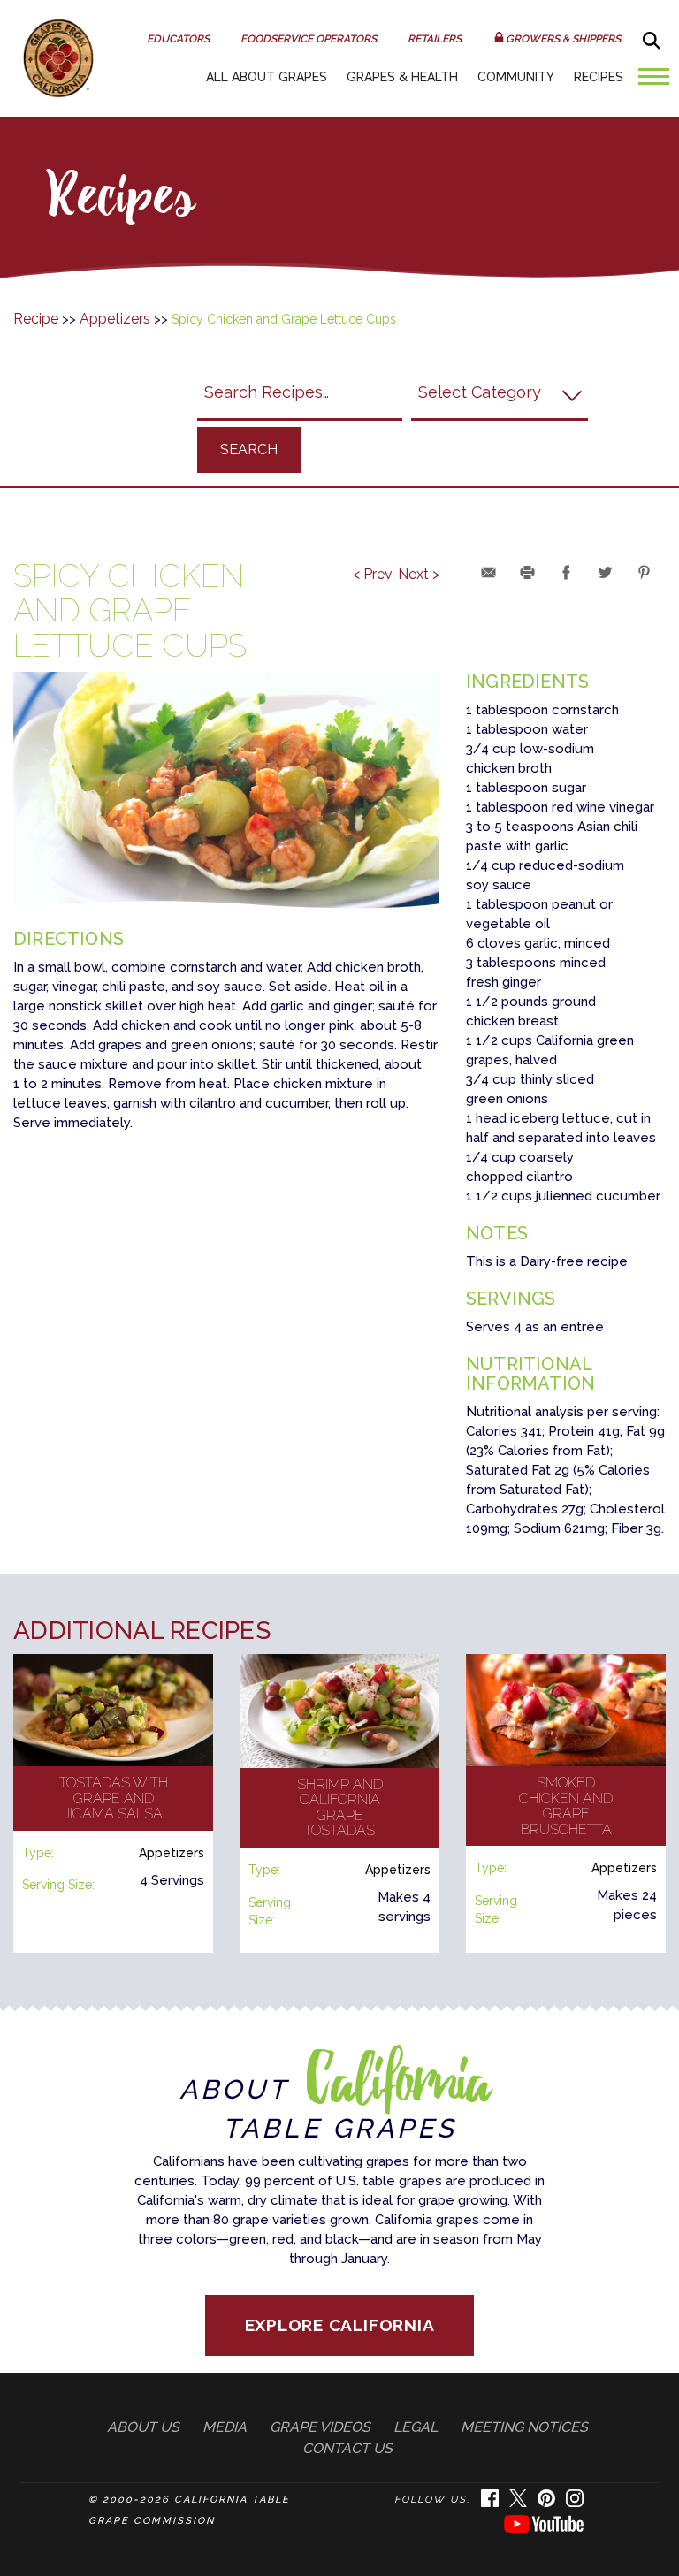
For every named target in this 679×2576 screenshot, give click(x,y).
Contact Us (347, 2448)
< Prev (373, 575)
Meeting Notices (524, 2427)
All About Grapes (267, 77)
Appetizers (115, 319)
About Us (143, 2427)
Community (516, 77)
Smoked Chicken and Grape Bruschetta (566, 1806)
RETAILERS (435, 39)
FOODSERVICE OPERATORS (309, 39)
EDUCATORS (178, 39)
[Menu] (649, 84)
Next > (419, 575)
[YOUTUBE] (544, 2530)
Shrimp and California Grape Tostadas (340, 1808)
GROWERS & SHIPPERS (563, 39)
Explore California (340, 2325)
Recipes (599, 77)
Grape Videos (320, 2427)
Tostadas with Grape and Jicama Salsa (114, 1798)
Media (225, 2427)
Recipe (36, 319)
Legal (416, 2427)
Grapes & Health (402, 77)
